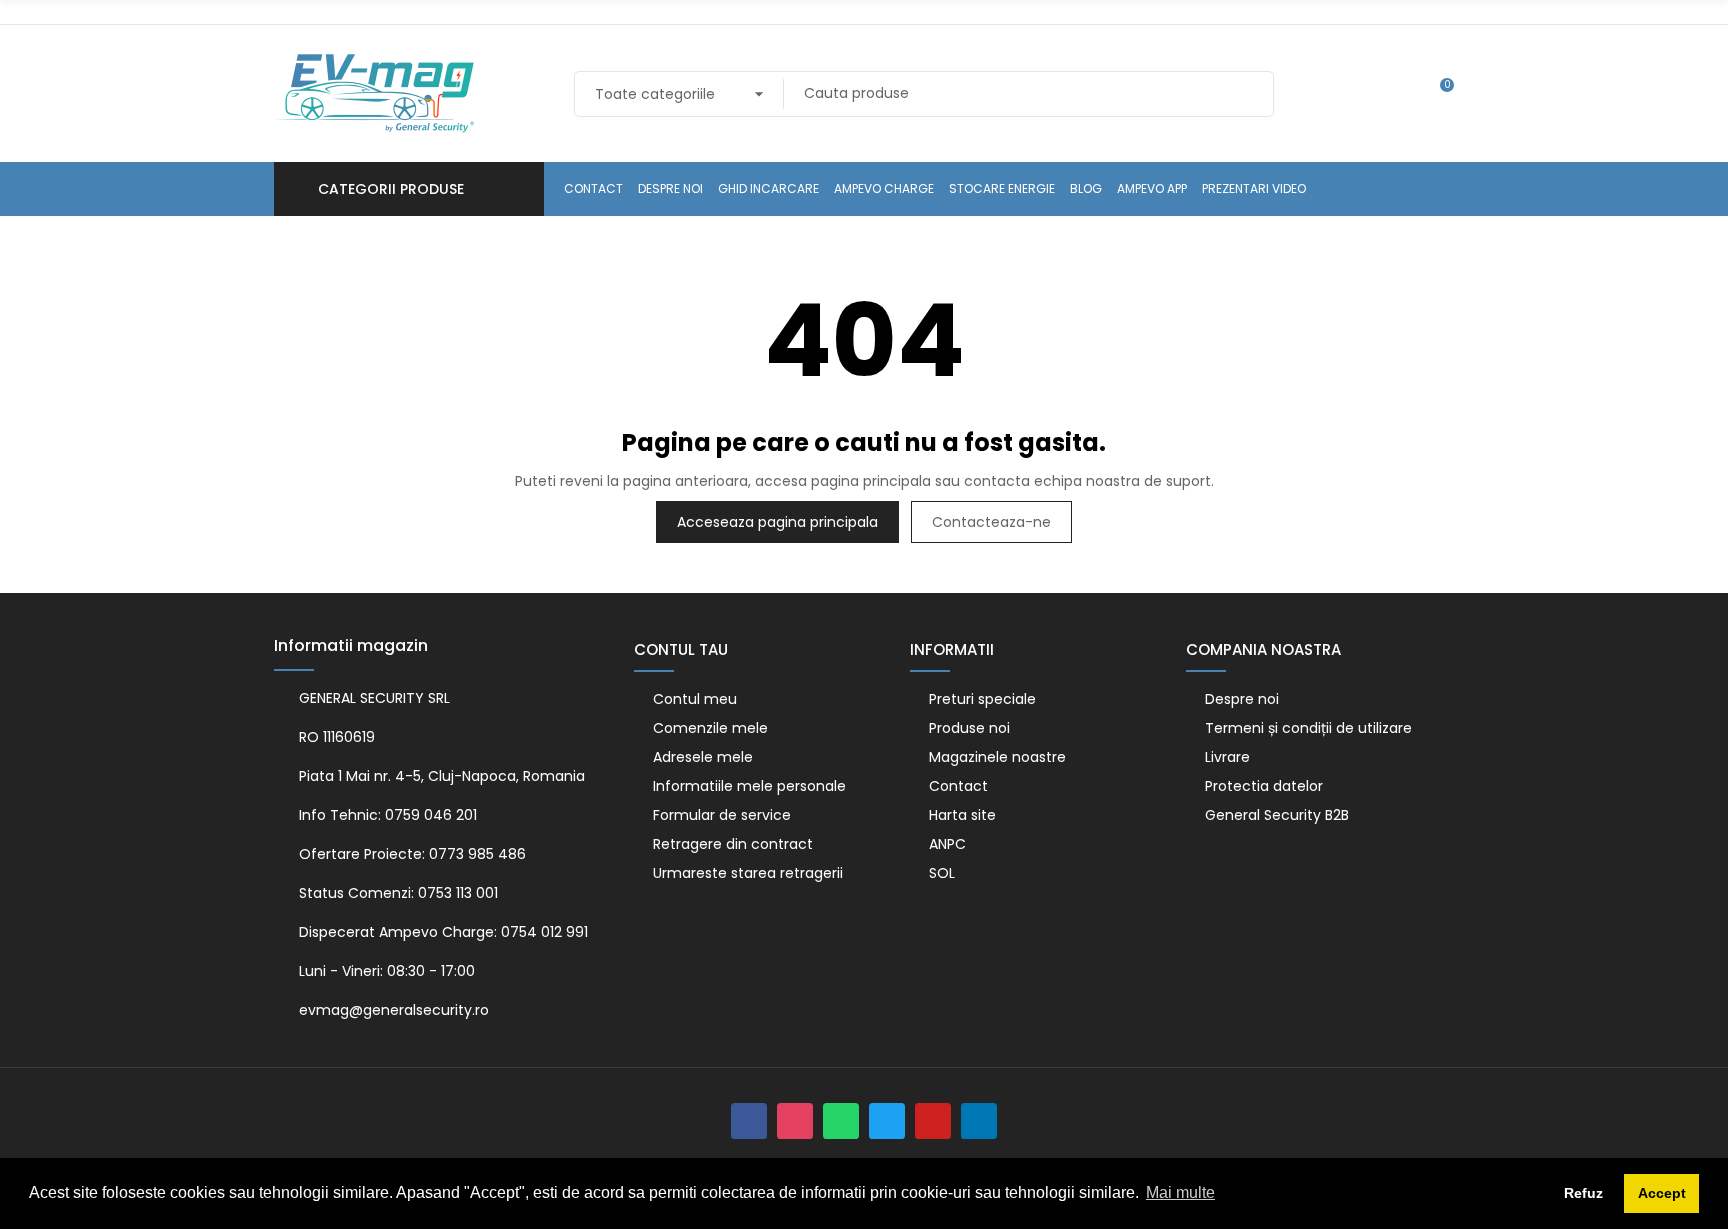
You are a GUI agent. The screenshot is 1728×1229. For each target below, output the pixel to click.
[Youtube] (933, 1121)
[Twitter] (887, 1121)
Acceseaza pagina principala (777, 522)
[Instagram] (795, 1121)
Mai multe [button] (1180, 1192)
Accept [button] (1662, 1193)
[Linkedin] (979, 1121)
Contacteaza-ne (991, 522)
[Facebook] (749, 1121)
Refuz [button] (1583, 1193)
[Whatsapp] (841, 1121)
